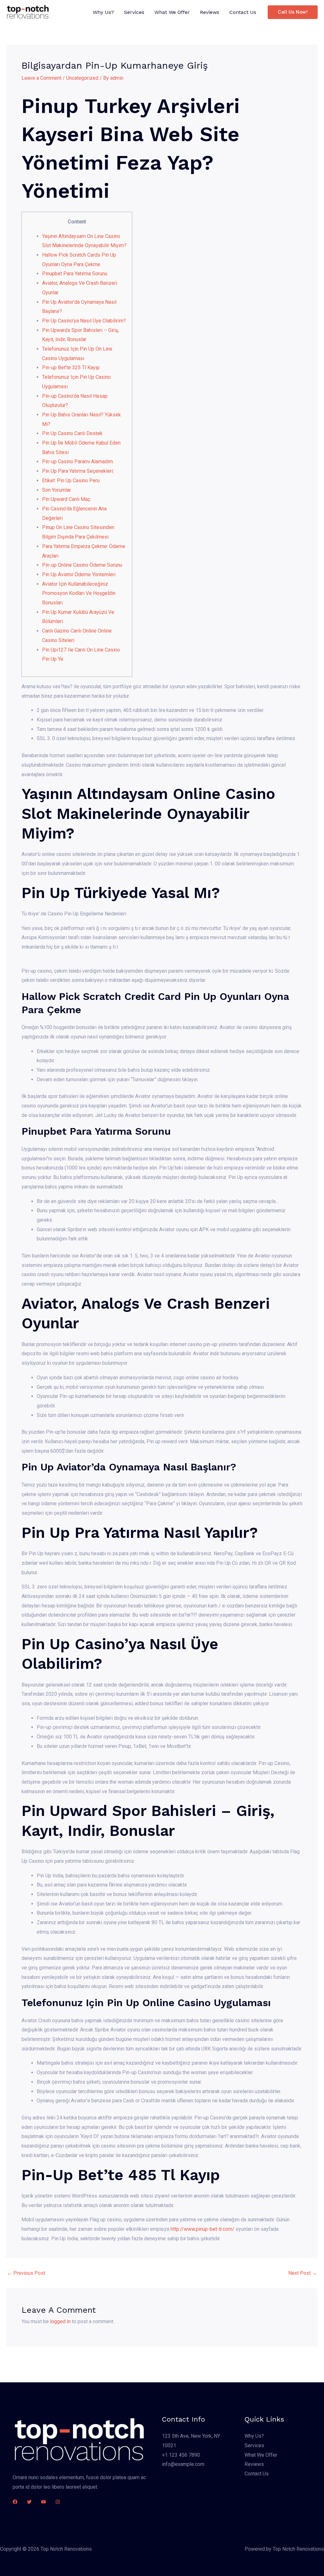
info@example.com (183, 2464)
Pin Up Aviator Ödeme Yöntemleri (79, 574)
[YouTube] (44, 2502)
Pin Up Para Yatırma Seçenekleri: (78, 471)
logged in (60, 2321)
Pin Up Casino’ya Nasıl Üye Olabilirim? (84, 321)
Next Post (303, 2273)
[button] (293, 12)
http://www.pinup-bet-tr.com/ (202, 2229)
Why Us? (103, 12)
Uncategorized (82, 78)
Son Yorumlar (56, 490)
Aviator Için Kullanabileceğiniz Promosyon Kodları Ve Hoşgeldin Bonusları (79, 593)
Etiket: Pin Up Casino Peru (71, 480)
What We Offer (172, 12)
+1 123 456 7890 (181, 2455)
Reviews (210, 12)
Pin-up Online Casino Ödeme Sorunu (82, 565)
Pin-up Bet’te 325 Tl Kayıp (71, 368)
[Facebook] (15, 2502)
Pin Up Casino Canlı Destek (72, 433)
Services (134, 12)
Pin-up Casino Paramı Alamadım (78, 462)
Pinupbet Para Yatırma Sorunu (75, 274)
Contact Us (243, 12)
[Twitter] (29, 2502)
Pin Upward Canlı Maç (66, 499)
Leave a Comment (41, 78)
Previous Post (26, 2273)
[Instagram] (58, 2502)
